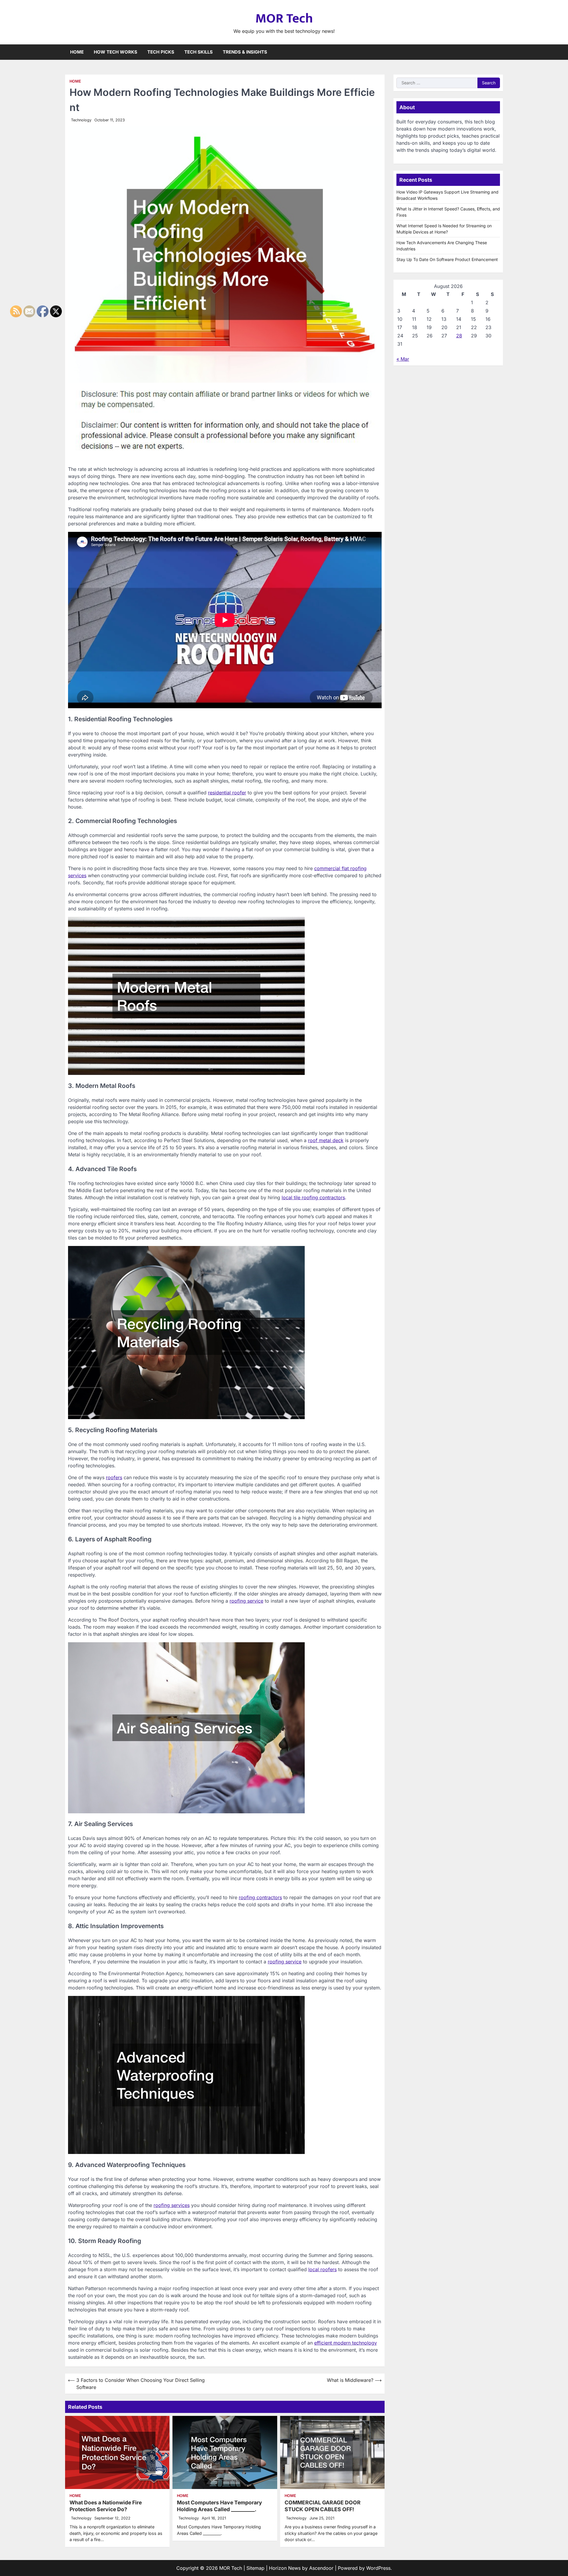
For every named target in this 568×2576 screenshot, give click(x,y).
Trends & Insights (245, 52)
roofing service (246, 1601)
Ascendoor (321, 2568)
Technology (81, 120)
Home (77, 52)
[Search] (498, 52)
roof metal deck (326, 1140)
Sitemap (255, 2568)
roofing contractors (260, 1897)
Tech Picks (161, 52)
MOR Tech (284, 18)
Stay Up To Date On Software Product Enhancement (447, 259)
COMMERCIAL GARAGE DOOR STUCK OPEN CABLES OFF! (323, 2506)
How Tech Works (116, 52)
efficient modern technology (346, 2343)
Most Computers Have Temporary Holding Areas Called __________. (220, 2506)
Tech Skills (199, 52)
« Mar (403, 359)
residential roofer (227, 793)
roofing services (172, 2205)
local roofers (322, 2269)
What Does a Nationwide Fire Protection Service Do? (106, 2506)
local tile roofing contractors (313, 1197)
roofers (114, 1477)
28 (459, 336)
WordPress (378, 2568)
